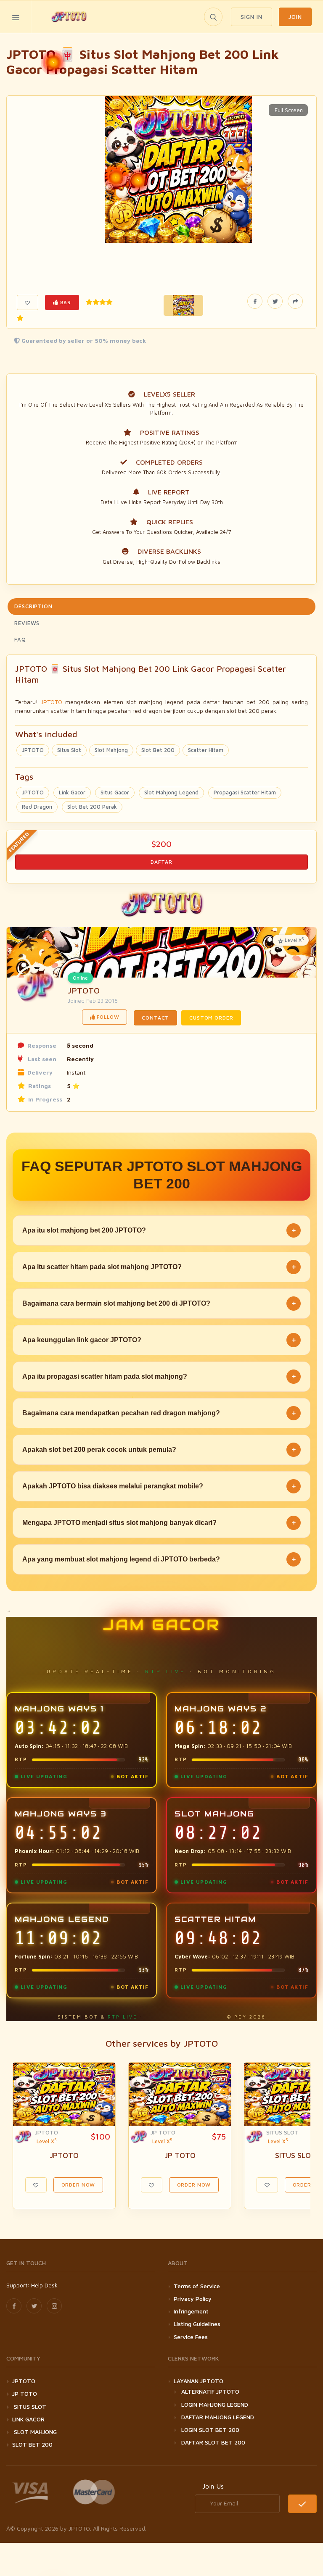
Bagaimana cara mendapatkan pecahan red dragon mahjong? (159, 1413)
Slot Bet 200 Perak (92, 807)
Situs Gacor (115, 792)
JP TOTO (163, 2132)
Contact (155, 1018)
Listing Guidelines (197, 2324)
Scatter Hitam (206, 750)
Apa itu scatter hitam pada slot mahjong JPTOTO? (159, 1267)
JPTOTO (52, 702)
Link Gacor (72, 792)
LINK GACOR (28, 2419)
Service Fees (191, 2337)
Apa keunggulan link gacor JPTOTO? (159, 1340)
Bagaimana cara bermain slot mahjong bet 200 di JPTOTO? (159, 1303)
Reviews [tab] (27, 623)
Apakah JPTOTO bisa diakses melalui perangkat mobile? (159, 1486)
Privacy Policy (193, 2299)
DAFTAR (161, 862)
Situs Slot (69, 750)
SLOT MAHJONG (34, 2432)
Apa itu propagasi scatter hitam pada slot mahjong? (159, 1376)
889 (65, 302)
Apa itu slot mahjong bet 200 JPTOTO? (159, 1230)
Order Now (78, 2185)
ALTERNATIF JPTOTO (210, 2391)
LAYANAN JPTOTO (199, 2381)
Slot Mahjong (111, 750)
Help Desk (44, 2285)
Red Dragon (37, 807)
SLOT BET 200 (32, 2444)
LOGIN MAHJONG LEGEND (215, 2404)
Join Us (213, 2486)
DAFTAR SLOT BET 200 (213, 2442)
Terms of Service (197, 2286)
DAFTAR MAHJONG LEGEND (218, 2417)
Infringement (191, 2311)
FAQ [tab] (20, 639)
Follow (107, 1017)
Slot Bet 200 (158, 750)
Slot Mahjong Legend (171, 792)
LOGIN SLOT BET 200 (210, 2430)
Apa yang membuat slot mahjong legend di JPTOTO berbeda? (159, 1559)
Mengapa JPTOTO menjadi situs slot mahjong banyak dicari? (159, 1523)
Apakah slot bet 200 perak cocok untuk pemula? (159, 1450)
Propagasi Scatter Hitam (245, 792)
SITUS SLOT (282, 2132)
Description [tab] (33, 606)
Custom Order (211, 1018)
